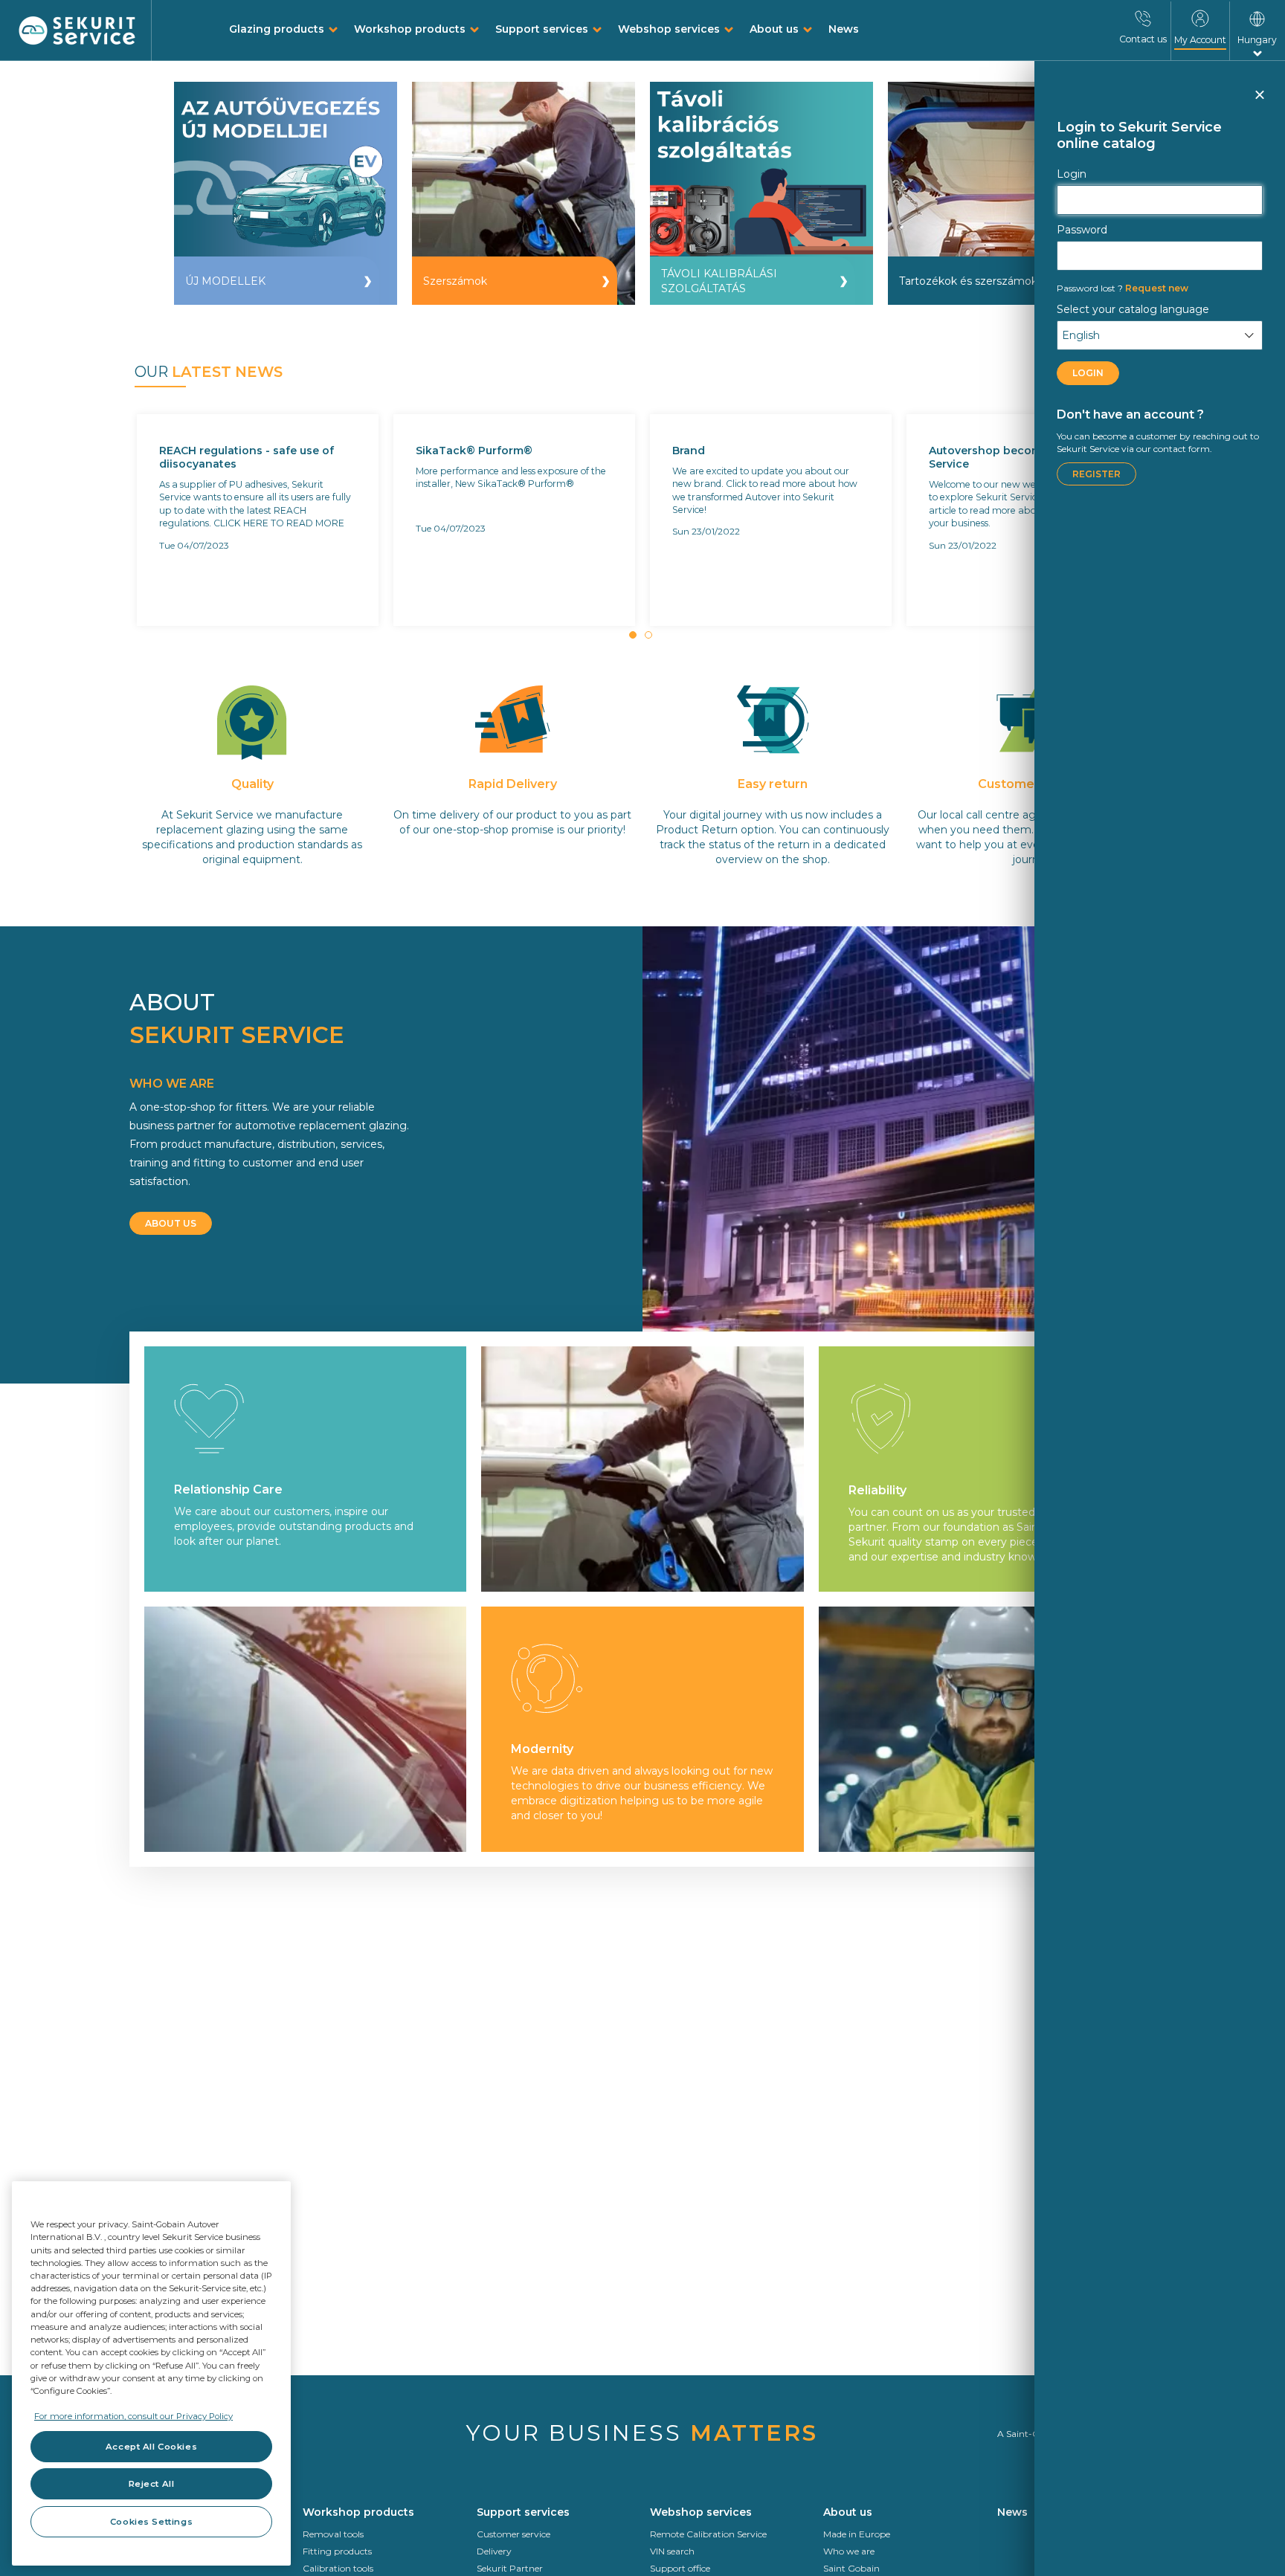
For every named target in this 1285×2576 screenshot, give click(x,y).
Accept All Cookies (151, 2447)
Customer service (513, 2534)
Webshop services (669, 29)
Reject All (152, 2484)
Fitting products (337, 2551)
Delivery (494, 2551)
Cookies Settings (151, 2522)
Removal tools (333, 2534)
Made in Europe (857, 2534)
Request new (1123, 288)
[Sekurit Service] (77, 31)
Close (1259, 101)
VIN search (672, 2551)
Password (1082, 230)
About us (774, 29)
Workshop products (410, 29)
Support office (680, 2568)
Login (1072, 174)
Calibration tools (338, 2568)
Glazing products (277, 29)
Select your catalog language (1133, 309)
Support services (542, 29)
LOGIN (1088, 373)
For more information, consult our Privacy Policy (133, 2416)
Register (1096, 474)
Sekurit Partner (510, 2568)
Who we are (849, 2551)
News (844, 29)
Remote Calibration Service (708, 2534)
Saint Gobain (851, 2568)
